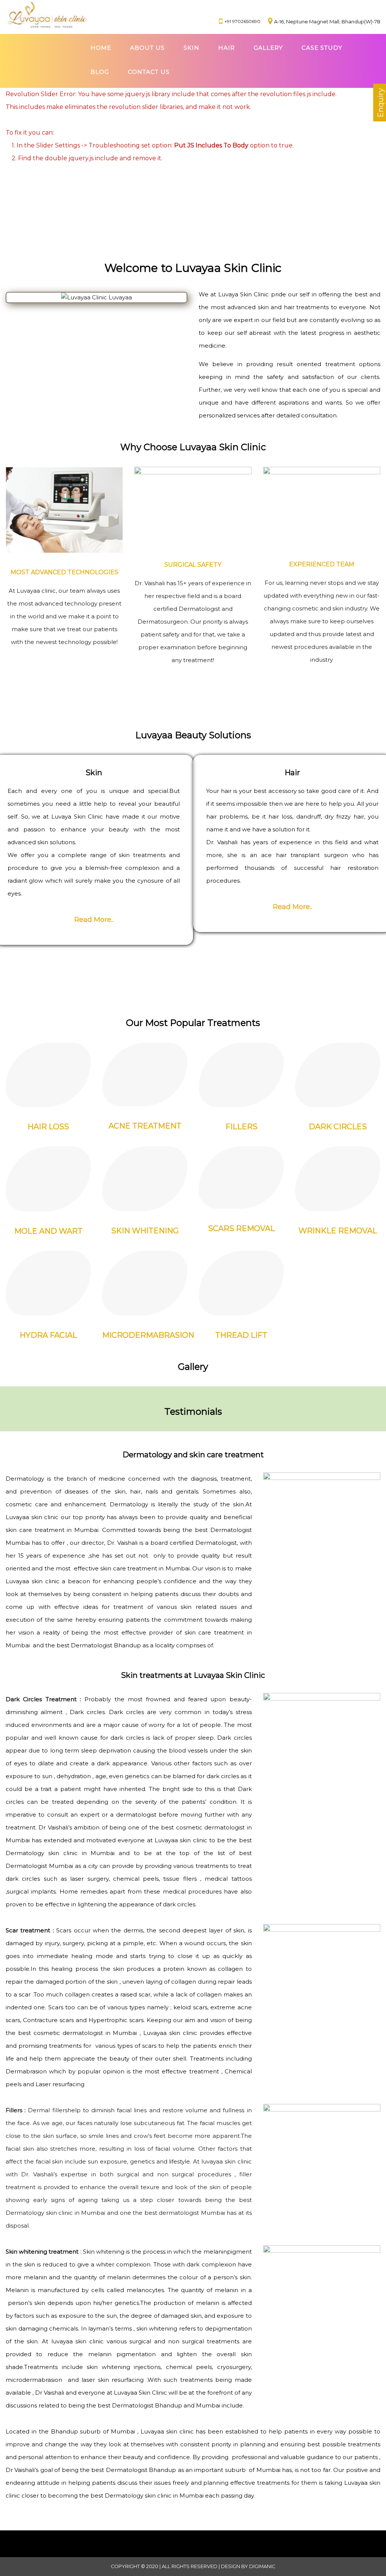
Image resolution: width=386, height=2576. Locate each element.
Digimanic (262, 2566)
